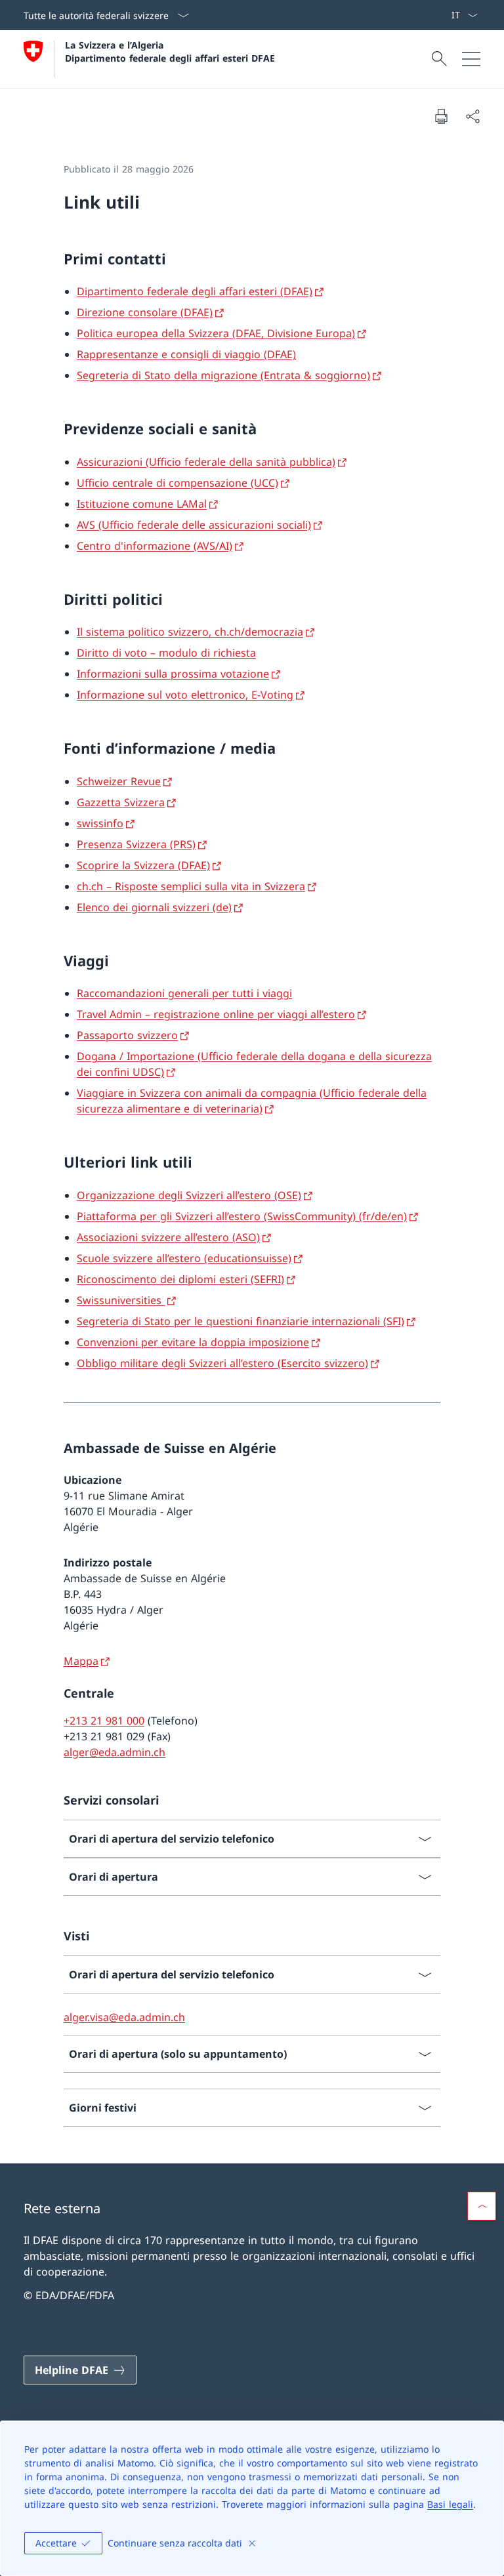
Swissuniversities (121, 1300)
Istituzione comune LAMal (142, 504)
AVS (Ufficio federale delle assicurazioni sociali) (194, 525)
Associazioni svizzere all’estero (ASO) (168, 1237)
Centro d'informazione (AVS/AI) (155, 546)
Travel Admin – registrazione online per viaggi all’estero (216, 1014)
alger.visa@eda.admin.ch (124, 2017)
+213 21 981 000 (104, 1721)
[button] (482, 2206)
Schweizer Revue (119, 781)
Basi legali (450, 2504)
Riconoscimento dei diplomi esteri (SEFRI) (180, 1279)
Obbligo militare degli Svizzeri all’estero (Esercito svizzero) (222, 1363)
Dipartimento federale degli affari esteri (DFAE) (195, 291)
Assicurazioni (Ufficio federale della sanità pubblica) (206, 462)
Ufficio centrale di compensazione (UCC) (178, 483)
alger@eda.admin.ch (115, 1752)
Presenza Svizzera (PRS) (136, 844)
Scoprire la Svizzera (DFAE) (143, 865)
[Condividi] (472, 116)
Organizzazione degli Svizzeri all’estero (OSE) (189, 1195)
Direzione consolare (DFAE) (145, 312)
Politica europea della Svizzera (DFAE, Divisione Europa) (216, 333)
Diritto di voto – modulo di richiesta (166, 653)
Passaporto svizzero (127, 1035)
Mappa (81, 1661)
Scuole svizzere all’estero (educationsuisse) (184, 1258)
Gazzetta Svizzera (121, 802)
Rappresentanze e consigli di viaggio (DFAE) (186, 354)
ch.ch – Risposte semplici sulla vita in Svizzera (191, 886)
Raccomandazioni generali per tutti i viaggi (184, 993)
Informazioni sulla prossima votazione (173, 674)
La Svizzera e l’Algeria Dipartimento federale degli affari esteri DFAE (170, 51)
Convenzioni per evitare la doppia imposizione (193, 1342)
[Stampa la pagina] (441, 116)
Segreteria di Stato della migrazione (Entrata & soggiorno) (223, 375)
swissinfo (100, 823)
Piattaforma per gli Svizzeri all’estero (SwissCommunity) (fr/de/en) (242, 1216)
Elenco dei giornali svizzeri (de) (154, 907)
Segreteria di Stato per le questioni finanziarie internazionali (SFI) (241, 1321)
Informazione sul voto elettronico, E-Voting (185, 695)
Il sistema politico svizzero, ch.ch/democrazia (190, 632)
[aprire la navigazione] (471, 59)
